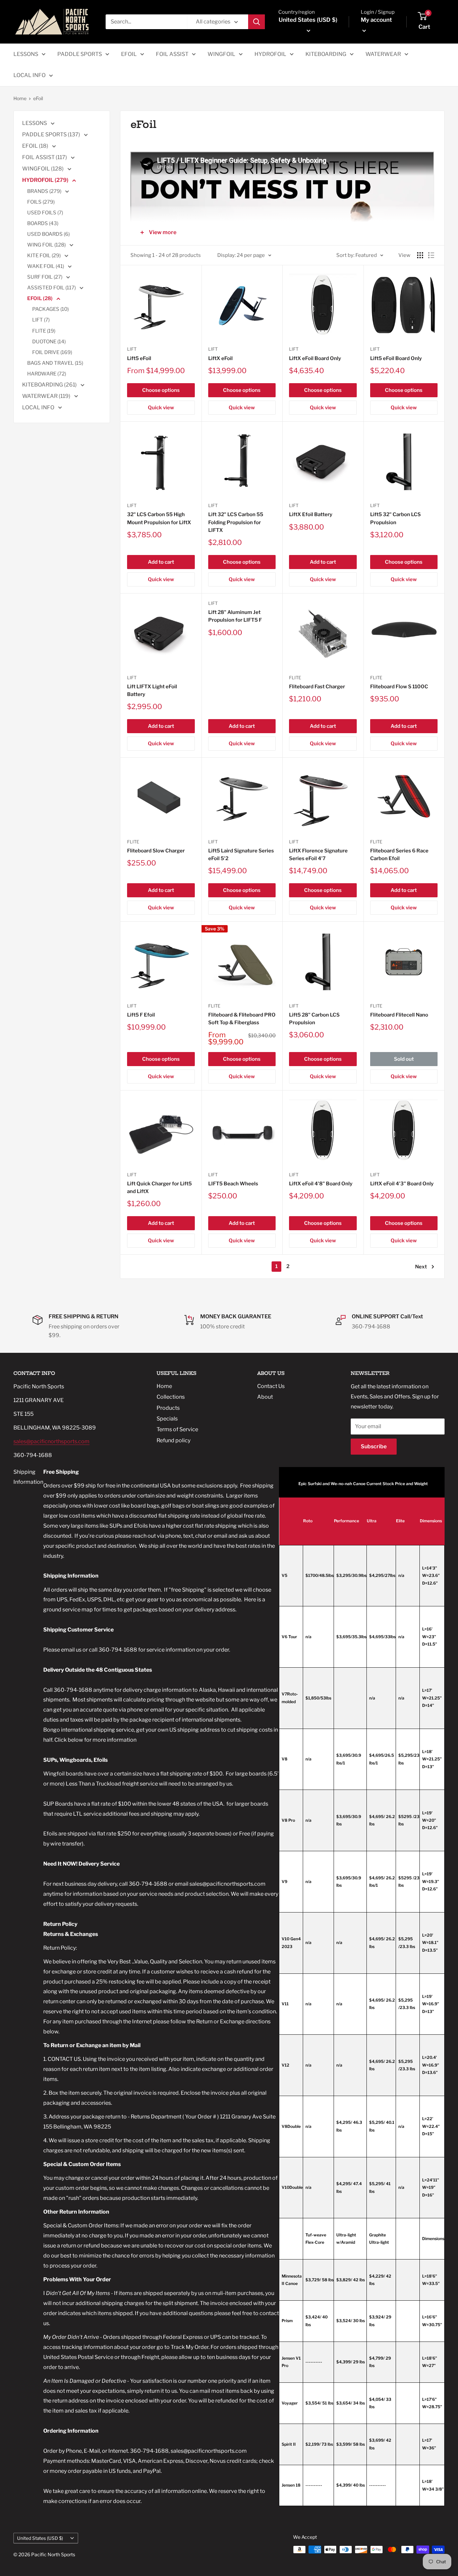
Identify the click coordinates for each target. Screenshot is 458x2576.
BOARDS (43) (43, 223)
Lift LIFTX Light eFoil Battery (152, 690)
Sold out (404, 1059)
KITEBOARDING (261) (50, 385)
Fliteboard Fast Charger (317, 687)
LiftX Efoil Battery (311, 514)
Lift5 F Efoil (141, 1015)
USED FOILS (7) (45, 213)
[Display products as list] (431, 255)
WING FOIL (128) (47, 245)
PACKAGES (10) (50, 309)
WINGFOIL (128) (43, 169)
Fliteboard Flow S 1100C (399, 687)
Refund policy (174, 1440)
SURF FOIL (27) (45, 277)
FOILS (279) (41, 202)
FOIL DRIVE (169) (52, 352)
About (265, 1397)
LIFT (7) (41, 320)
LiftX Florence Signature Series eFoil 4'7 (318, 855)
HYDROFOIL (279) (46, 180)
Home (20, 98)
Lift (132, 349)
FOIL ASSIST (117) (45, 157)
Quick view (161, 408)
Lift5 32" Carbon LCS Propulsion (395, 518)
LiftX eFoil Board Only (315, 358)
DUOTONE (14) (49, 342)
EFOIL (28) (40, 298)
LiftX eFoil (220, 358)
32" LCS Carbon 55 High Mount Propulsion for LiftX (159, 518)
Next (421, 1267)
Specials (167, 1419)
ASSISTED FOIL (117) (52, 288)
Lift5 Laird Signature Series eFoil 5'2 (241, 855)
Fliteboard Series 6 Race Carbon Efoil (399, 855)
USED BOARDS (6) (48, 234)
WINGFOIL (221, 54)
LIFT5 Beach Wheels (233, 1184)
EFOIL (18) (36, 146)
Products (168, 1408)
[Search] (256, 22)
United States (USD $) (40, 2538)
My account (376, 20)
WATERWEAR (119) (47, 396)
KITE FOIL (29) (44, 256)
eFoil (38, 98)
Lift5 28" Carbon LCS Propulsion (314, 1019)
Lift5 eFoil (139, 358)
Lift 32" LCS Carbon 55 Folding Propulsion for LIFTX (236, 522)
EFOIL (129, 54)
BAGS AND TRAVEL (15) (55, 363)
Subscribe (374, 1446)
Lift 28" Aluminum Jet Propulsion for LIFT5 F (235, 616)
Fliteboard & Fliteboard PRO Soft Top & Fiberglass (242, 1019)
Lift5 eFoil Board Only (396, 358)
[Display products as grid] (420, 255)
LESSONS (26, 54)
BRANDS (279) (45, 191)
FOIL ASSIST (172, 54)
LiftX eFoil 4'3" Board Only (402, 1184)
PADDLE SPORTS (80, 54)
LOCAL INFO (30, 75)
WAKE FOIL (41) (46, 266)
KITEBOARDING (326, 54)
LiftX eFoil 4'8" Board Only (321, 1184)
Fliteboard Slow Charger (156, 851)
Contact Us (271, 1386)
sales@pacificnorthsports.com (51, 1441)
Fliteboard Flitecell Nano (399, 1015)
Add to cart (161, 562)
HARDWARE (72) (47, 374)
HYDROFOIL (270, 54)
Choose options (161, 390)
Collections (171, 1397)
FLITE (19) (44, 331)
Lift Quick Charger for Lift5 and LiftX (159, 1188)
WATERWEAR (383, 54)
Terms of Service (177, 1429)
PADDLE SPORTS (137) (52, 134)
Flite (295, 678)
